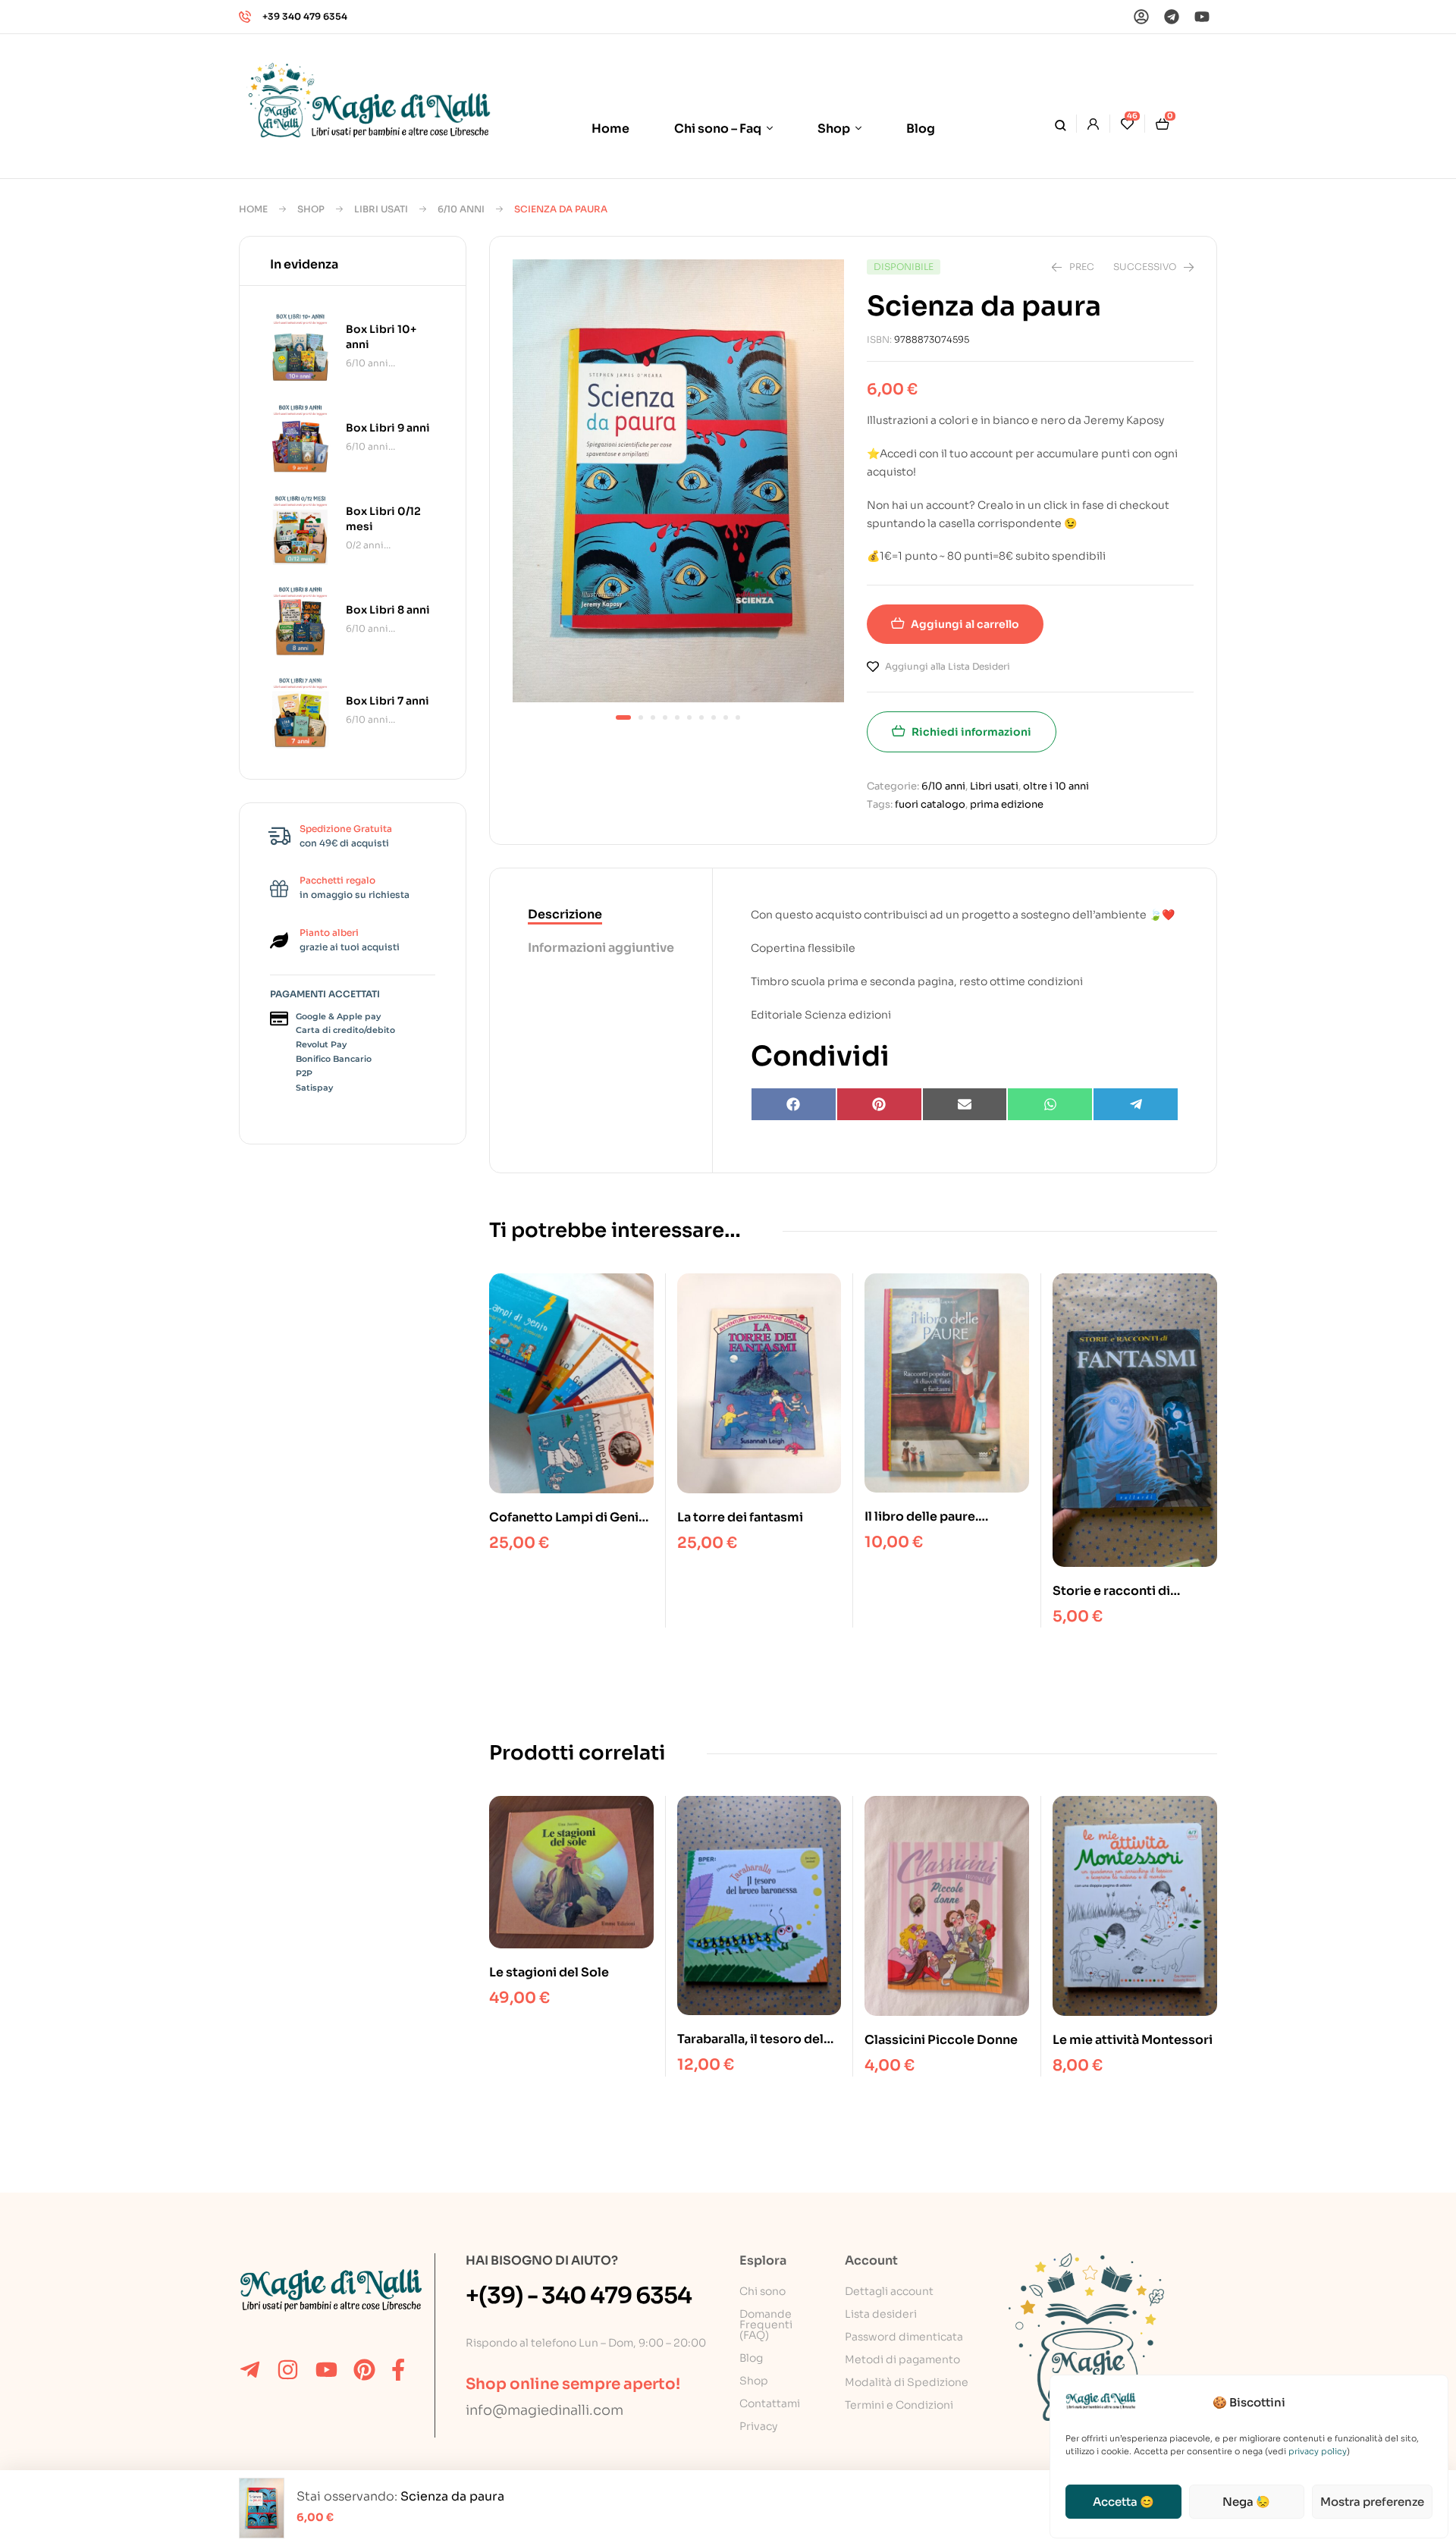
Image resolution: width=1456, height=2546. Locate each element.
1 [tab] (623, 717)
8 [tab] (714, 717)
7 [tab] (701, 717)
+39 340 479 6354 (305, 16)
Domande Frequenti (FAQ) (766, 2325)
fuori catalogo (930, 804)
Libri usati (381, 209)
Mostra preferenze (1372, 2502)
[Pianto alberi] (279, 940)
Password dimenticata (904, 2337)
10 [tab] (738, 717)
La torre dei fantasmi (740, 1517)
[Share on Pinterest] (879, 1104)
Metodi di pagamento (902, 2359)
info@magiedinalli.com (544, 2410)
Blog (751, 2358)
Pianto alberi (329, 932)
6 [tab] (689, 717)
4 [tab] (665, 717)
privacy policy (1318, 2451)
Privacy (758, 2426)
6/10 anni (461, 209)
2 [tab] (641, 717)
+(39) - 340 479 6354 (579, 2296)
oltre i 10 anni (1056, 786)
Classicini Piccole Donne (941, 2040)
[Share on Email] (965, 1104)
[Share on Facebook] (794, 1104)
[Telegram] (1172, 17)
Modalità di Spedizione (907, 2382)
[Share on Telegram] (1136, 1104)
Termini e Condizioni (899, 2405)
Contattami (770, 2403)
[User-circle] (1141, 17)
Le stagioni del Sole (549, 1972)
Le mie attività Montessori (1133, 2040)
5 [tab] (677, 717)
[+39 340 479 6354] (245, 17)
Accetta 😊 (1123, 2502)
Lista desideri (881, 2314)
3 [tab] (653, 717)
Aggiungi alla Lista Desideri (948, 666)
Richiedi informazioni (971, 732)
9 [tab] (726, 717)
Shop (311, 209)
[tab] (601, 915)
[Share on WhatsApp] (1050, 1104)
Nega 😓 (1246, 2502)
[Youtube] (1202, 17)
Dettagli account (889, 2291)
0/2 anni (365, 545)
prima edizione (1007, 804)
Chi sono (763, 2291)
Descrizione (565, 914)
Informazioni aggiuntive (601, 948)
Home (253, 209)
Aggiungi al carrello (965, 624)
